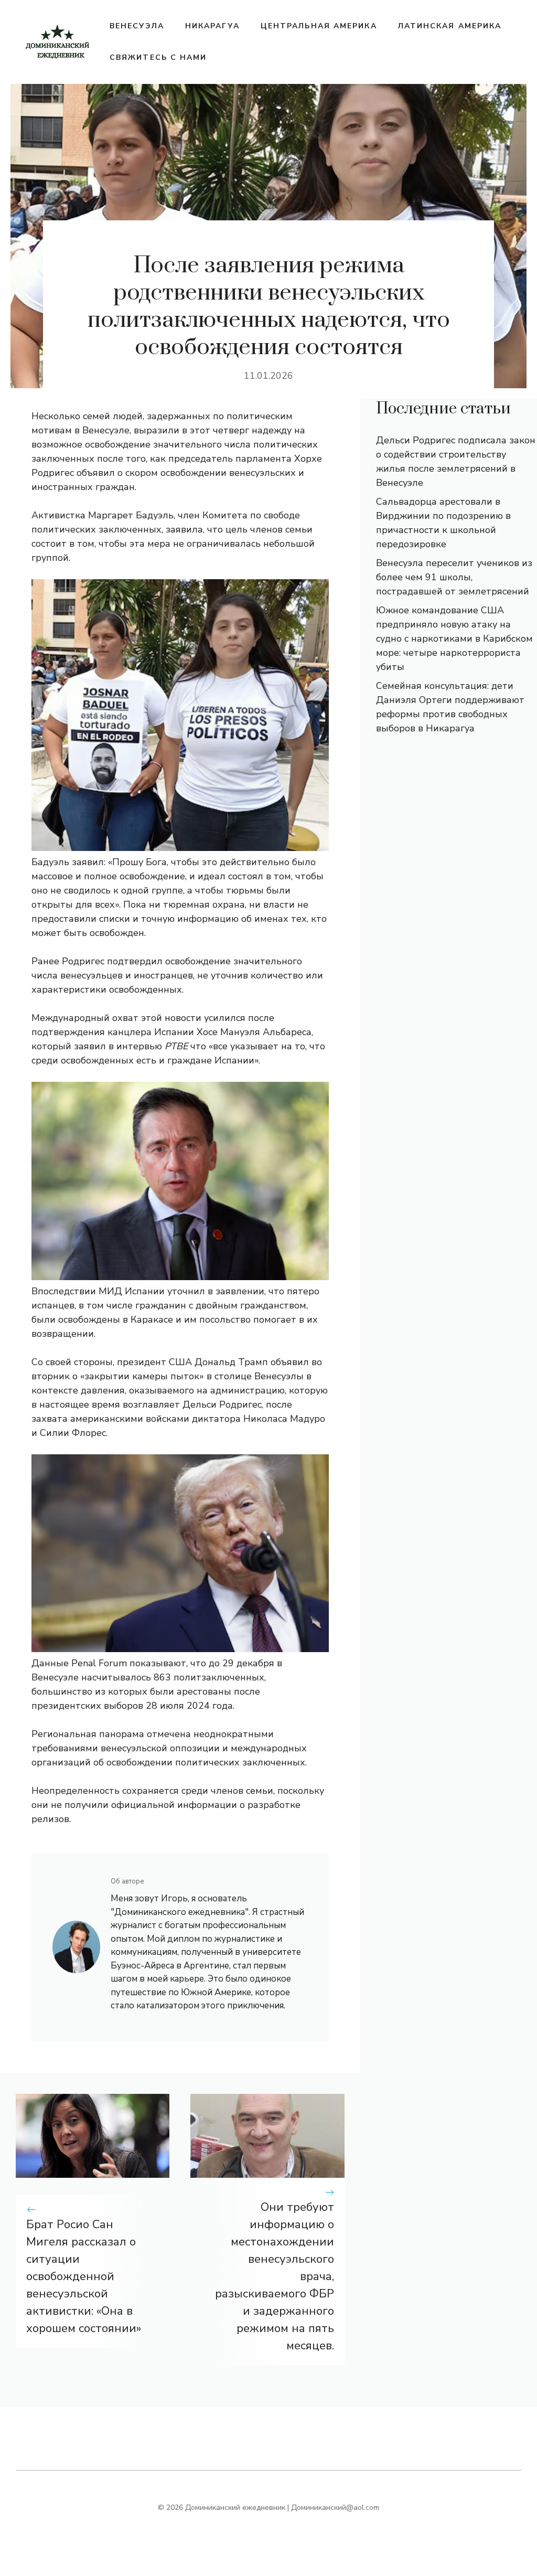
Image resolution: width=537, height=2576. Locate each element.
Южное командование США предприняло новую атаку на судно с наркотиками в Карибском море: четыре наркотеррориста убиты (454, 638)
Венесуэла (137, 26)
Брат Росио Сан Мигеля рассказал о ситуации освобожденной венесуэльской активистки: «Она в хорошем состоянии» (84, 2276)
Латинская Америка (450, 26)
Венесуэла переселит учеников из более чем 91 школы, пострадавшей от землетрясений (454, 577)
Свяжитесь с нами (158, 57)
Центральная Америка (319, 26)
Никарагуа (212, 26)
